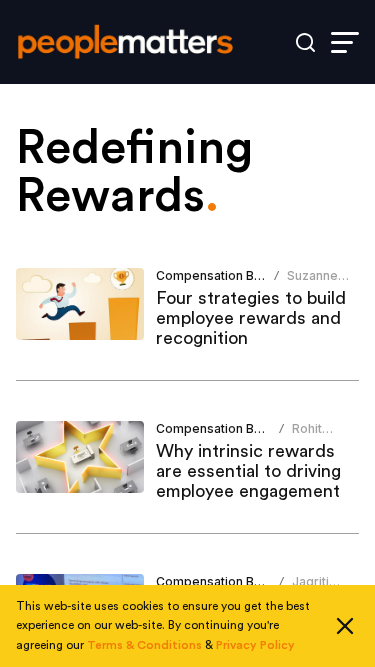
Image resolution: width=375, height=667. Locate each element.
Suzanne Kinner (312, 283)
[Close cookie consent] (345, 626)
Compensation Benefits (226, 275)
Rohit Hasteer (316, 436)
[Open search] (305, 42)
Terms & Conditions (144, 645)
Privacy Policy (255, 645)
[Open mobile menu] (345, 42)
